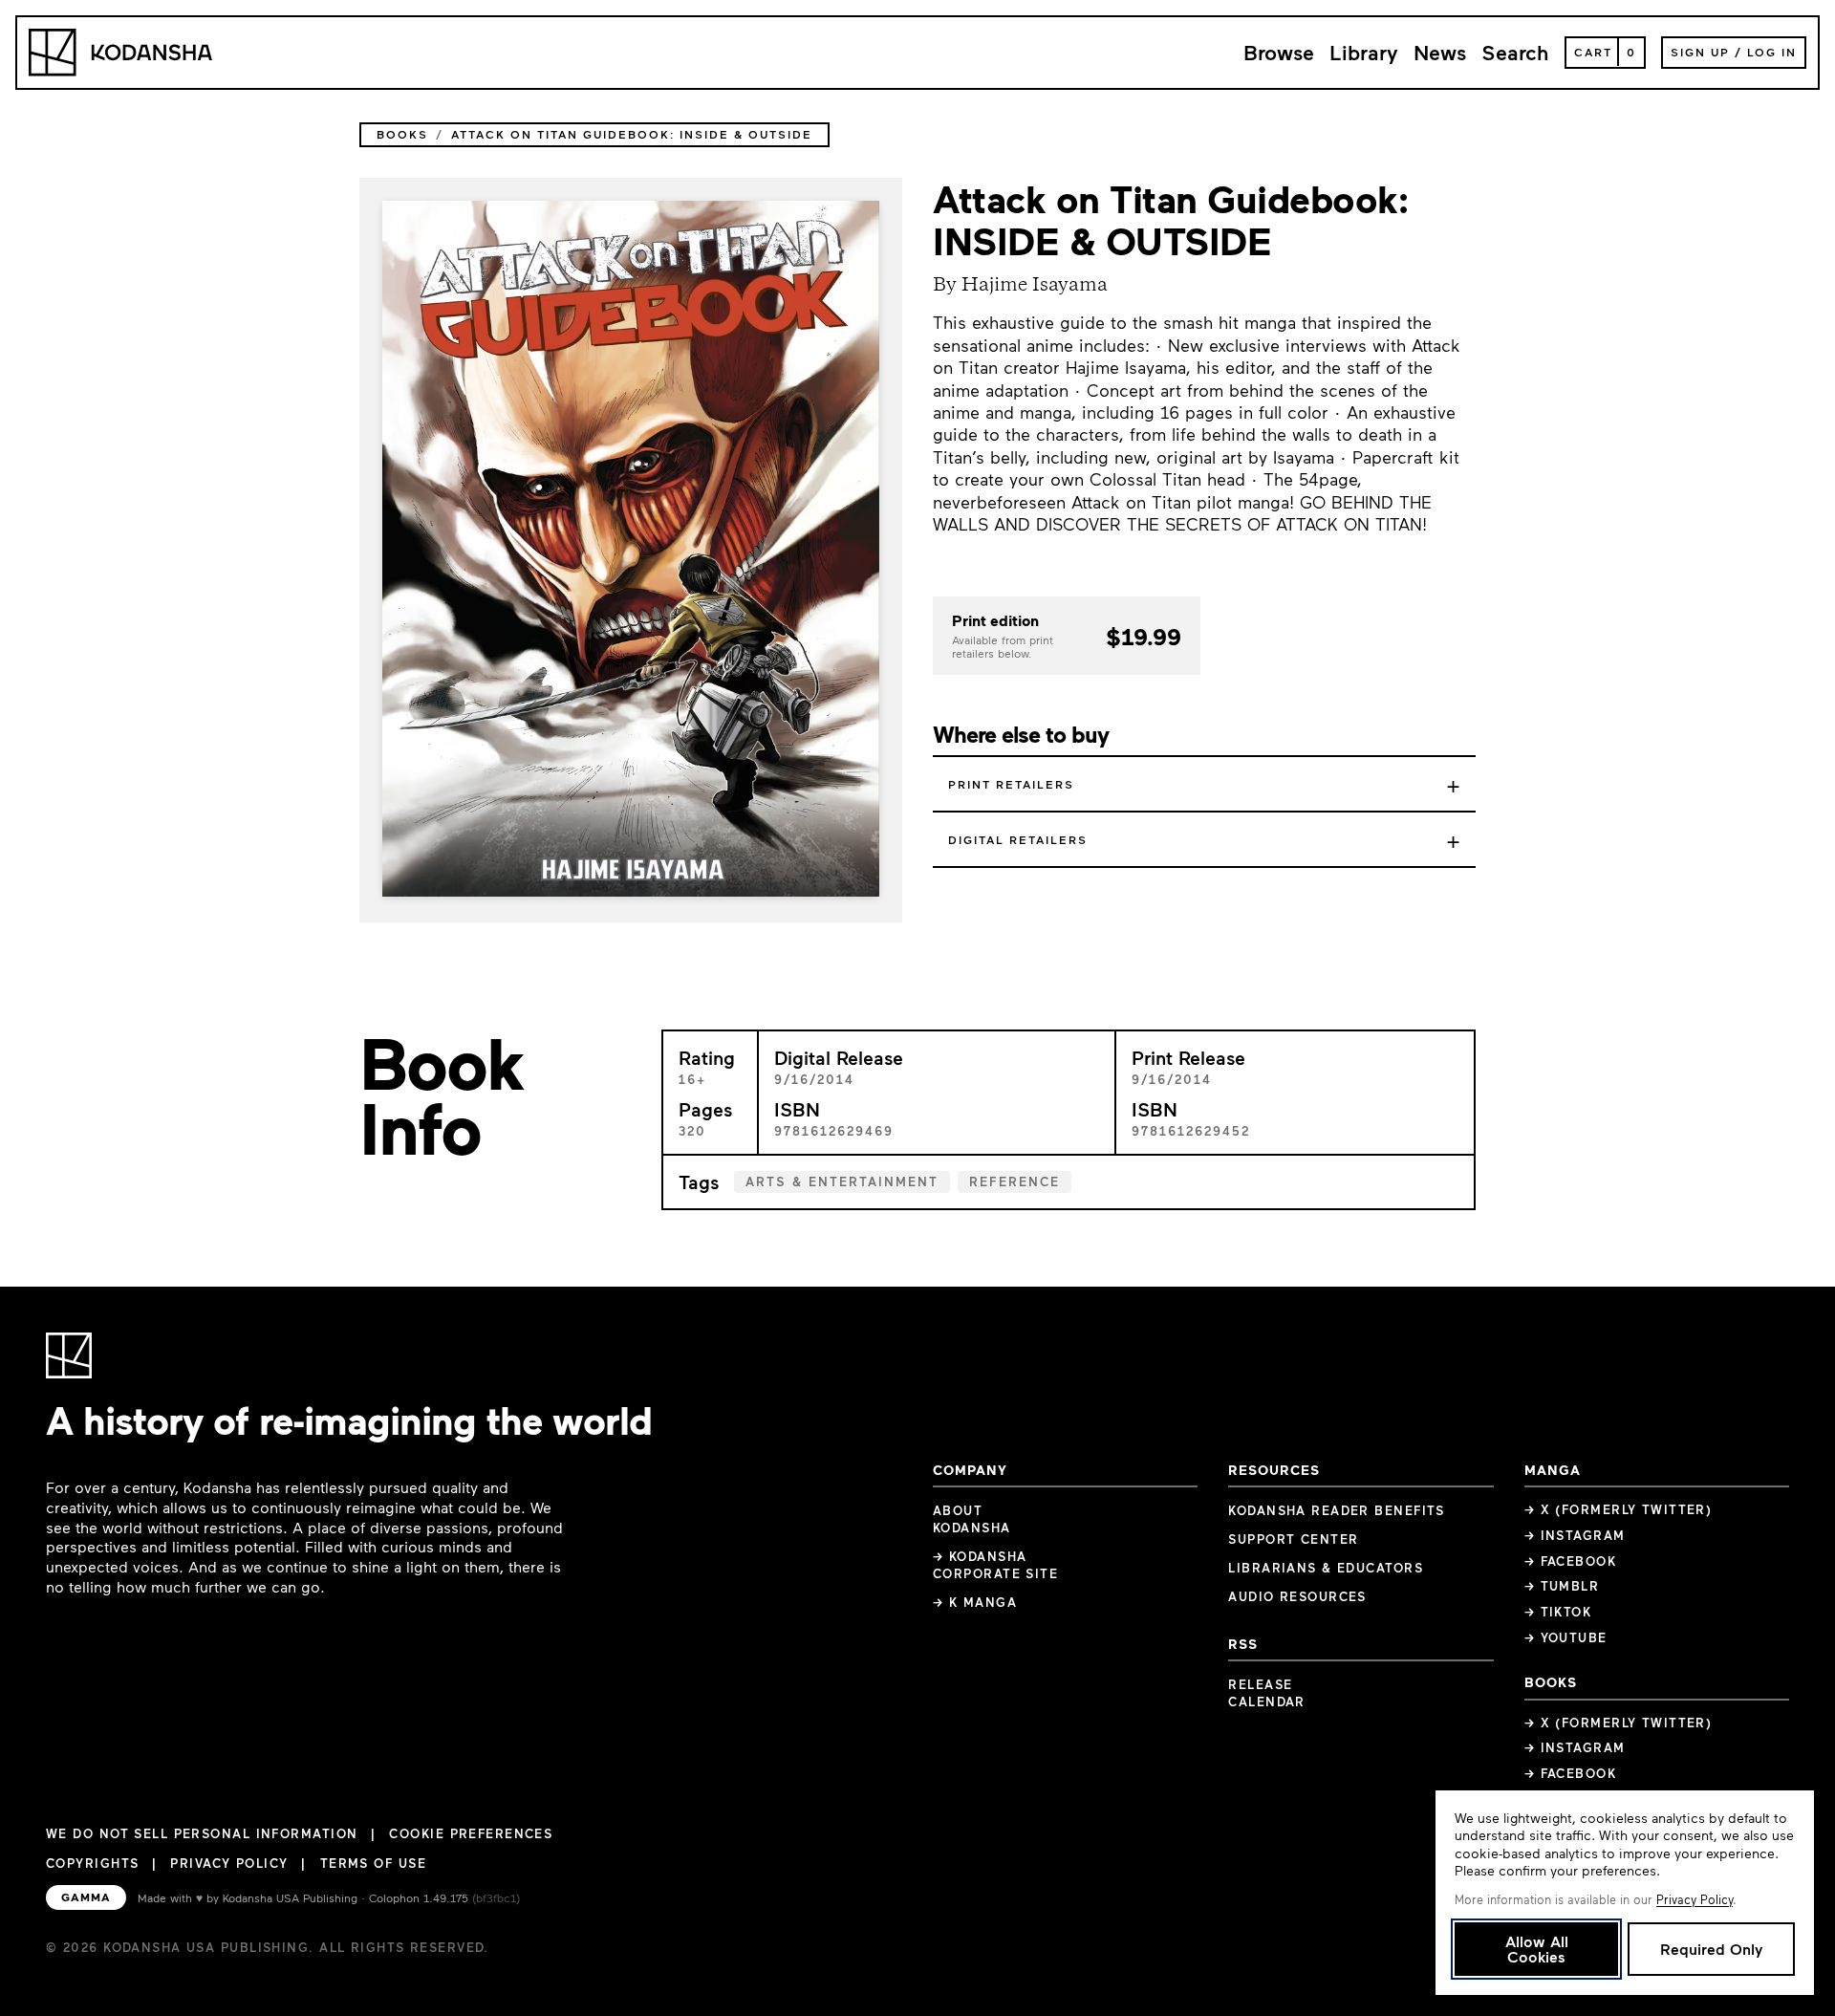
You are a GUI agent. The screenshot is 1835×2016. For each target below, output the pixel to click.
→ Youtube (1566, 1637)
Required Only (1711, 1949)
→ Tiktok (1558, 1612)
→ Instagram (1575, 1535)
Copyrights (92, 1863)
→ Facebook (1570, 1561)
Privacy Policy (229, 1863)
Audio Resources (1297, 1596)
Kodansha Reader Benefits (1337, 1510)
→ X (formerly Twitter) (1619, 1509)
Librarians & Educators (1326, 1568)
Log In (1772, 52)
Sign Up (1700, 52)
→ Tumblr (1562, 1586)
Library (1364, 52)
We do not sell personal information (202, 1834)
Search (1515, 52)
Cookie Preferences (471, 1834)
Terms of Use (373, 1863)
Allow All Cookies (1537, 1949)
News (1440, 52)
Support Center (1293, 1539)
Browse (1279, 52)
